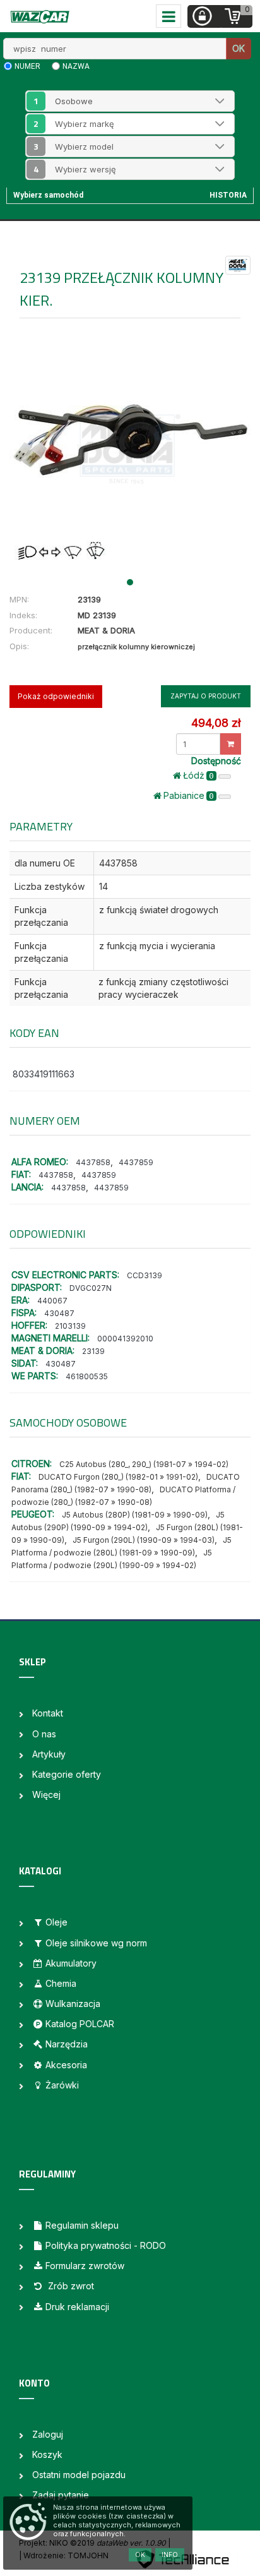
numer (27, 66)
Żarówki (62, 2085)
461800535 (87, 1376)
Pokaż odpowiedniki (56, 696)
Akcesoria (66, 2065)
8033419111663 (44, 1074)
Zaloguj (48, 2434)
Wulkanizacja (73, 2004)
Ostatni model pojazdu (79, 2475)
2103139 (70, 1326)
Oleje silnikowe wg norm (96, 1943)
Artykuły (49, 1754)
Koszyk (47, 2454)
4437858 (93, 1162)
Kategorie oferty (67, 1774)
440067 (52, 1301)
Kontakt (48, 1713)
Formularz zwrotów (85, 2266)
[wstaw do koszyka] (231, 744)
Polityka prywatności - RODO (106, 2245)
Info (170, 2555)
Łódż (198, 775)
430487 (59, 1313)
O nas (44, 1734)
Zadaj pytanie (61, 2495)
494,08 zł (216, 723)
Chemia (61, 1983)
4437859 (136, 1162)
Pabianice (189, 795)
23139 (93, 1351)
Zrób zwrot (70, 2286)
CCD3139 (145, 1275)
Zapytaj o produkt (206, 696)
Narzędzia (67, 2044)
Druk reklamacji (77, 2307)
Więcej (46, 1794)
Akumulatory (71, 1963)
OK (239, 48)
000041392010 (125, 1339)
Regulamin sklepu (82, 2225)
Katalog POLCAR (80, 2024)
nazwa (76, 66)
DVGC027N (91, 1288)
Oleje (56, 1922)
